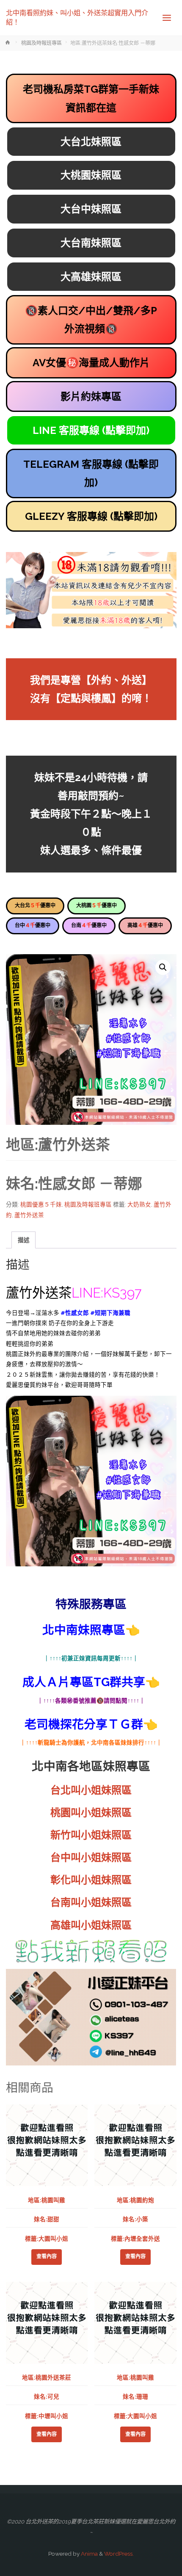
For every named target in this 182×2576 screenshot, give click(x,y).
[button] (163, 967)
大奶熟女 (139, 1204)
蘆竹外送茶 (29, 1215)
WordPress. (119, 2554)
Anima (89, 2554)
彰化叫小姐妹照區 (91, 1880)
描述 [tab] (24, 1240)
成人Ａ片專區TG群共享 (84, 1682)
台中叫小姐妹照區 (91, 1857)
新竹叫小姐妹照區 (91, 1835)
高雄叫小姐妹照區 (91, 1925)
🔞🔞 (91, 320)
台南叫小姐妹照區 (91, 1902)
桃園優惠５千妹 (41, 1204)
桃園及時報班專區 (41, 43)
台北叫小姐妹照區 (91, 1790)
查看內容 (47, 2256)
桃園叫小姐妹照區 (91, 1813)
